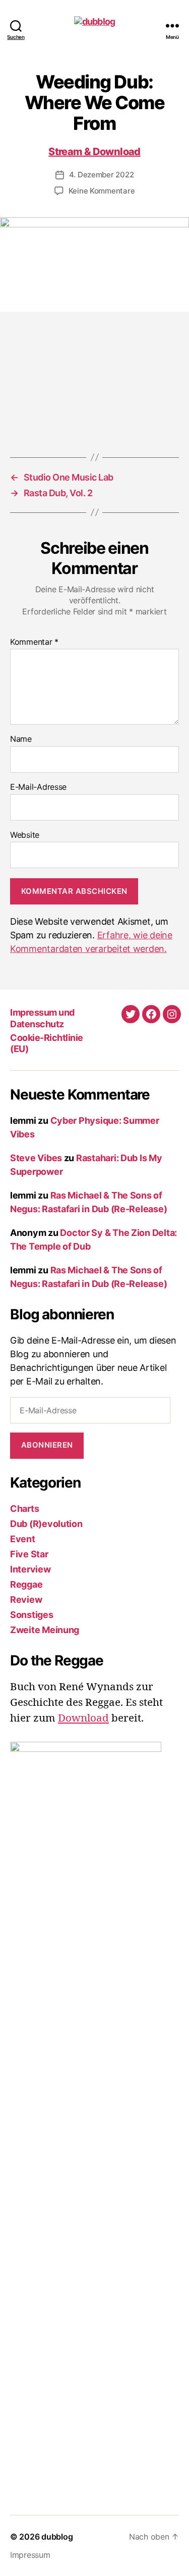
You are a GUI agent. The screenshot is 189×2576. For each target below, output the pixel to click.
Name (21, 739)
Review (26, 1600)
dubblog (57, 2537)
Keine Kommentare (102, 191)
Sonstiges (32, 1615)
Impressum (30, 2555)
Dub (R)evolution (46, 1524)
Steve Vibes (36, 1158)
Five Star (29, 1554)
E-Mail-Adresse (38, 787)
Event (23, 1539)
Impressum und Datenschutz (42, 1018)
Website (25, 835)
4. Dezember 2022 (102, 175)
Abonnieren (47, 1445)
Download (83, 1719)
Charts (24, 1509)
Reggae (26, 1584)
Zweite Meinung (45, 1630)
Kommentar (34, 642)
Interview (30, 1569)
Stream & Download (94, 152)
